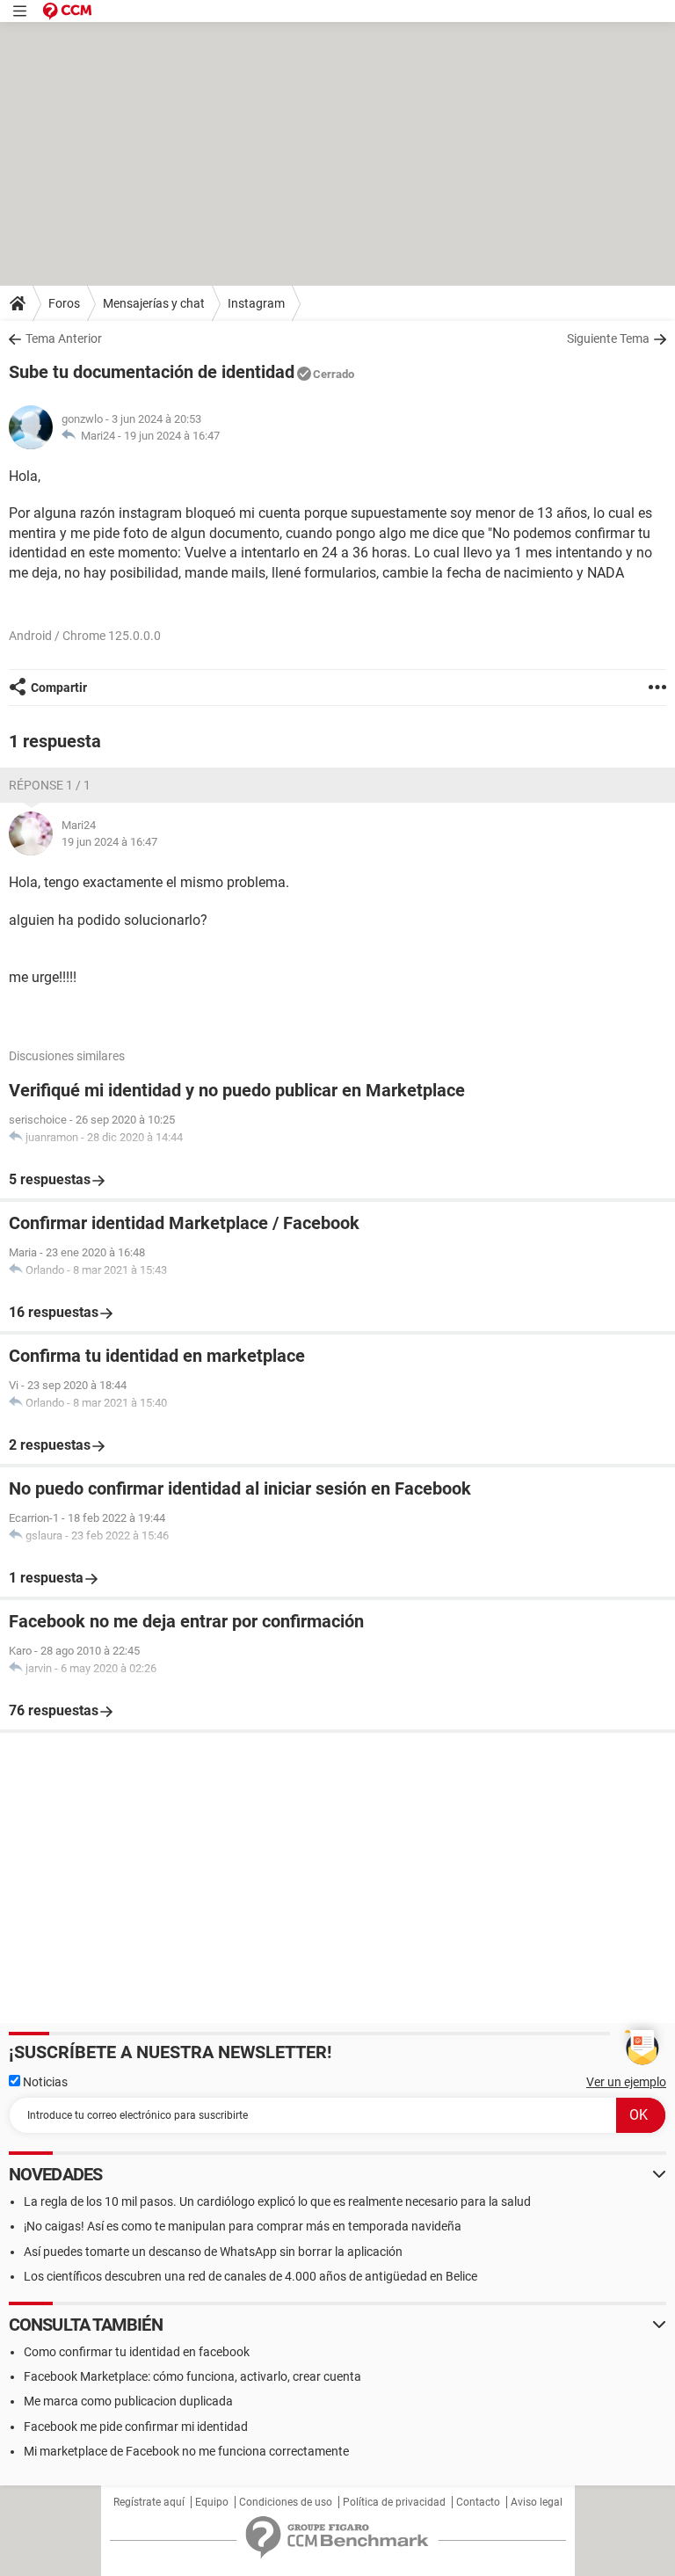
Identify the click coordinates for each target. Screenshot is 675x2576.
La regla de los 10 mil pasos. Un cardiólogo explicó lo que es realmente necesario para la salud (277, 2201)
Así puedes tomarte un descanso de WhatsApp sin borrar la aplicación (213, 2252)
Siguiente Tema (608, 338)
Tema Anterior (64, 338)
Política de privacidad (394, 2502)
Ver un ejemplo (626, 2082)
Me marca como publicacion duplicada (128, 2401)
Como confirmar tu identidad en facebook (137, 2352)
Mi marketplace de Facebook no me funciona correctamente (186, 2451)
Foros (64, 303)
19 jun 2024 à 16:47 (172, 436)
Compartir (59, 688)
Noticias (44, 2082)
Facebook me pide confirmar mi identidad (136, 2427)
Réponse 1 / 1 (50, 785)
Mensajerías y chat (154, 303)
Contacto (478, 2502)
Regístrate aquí (149, 2502)
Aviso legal (537, 2502)
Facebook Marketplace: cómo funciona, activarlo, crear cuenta (192, 2376)
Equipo (212, 2502)
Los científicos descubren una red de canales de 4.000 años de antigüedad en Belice (250, 2276)
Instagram (256, 303)
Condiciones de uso (286, 2502)
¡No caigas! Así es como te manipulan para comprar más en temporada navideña (243, 2226)
